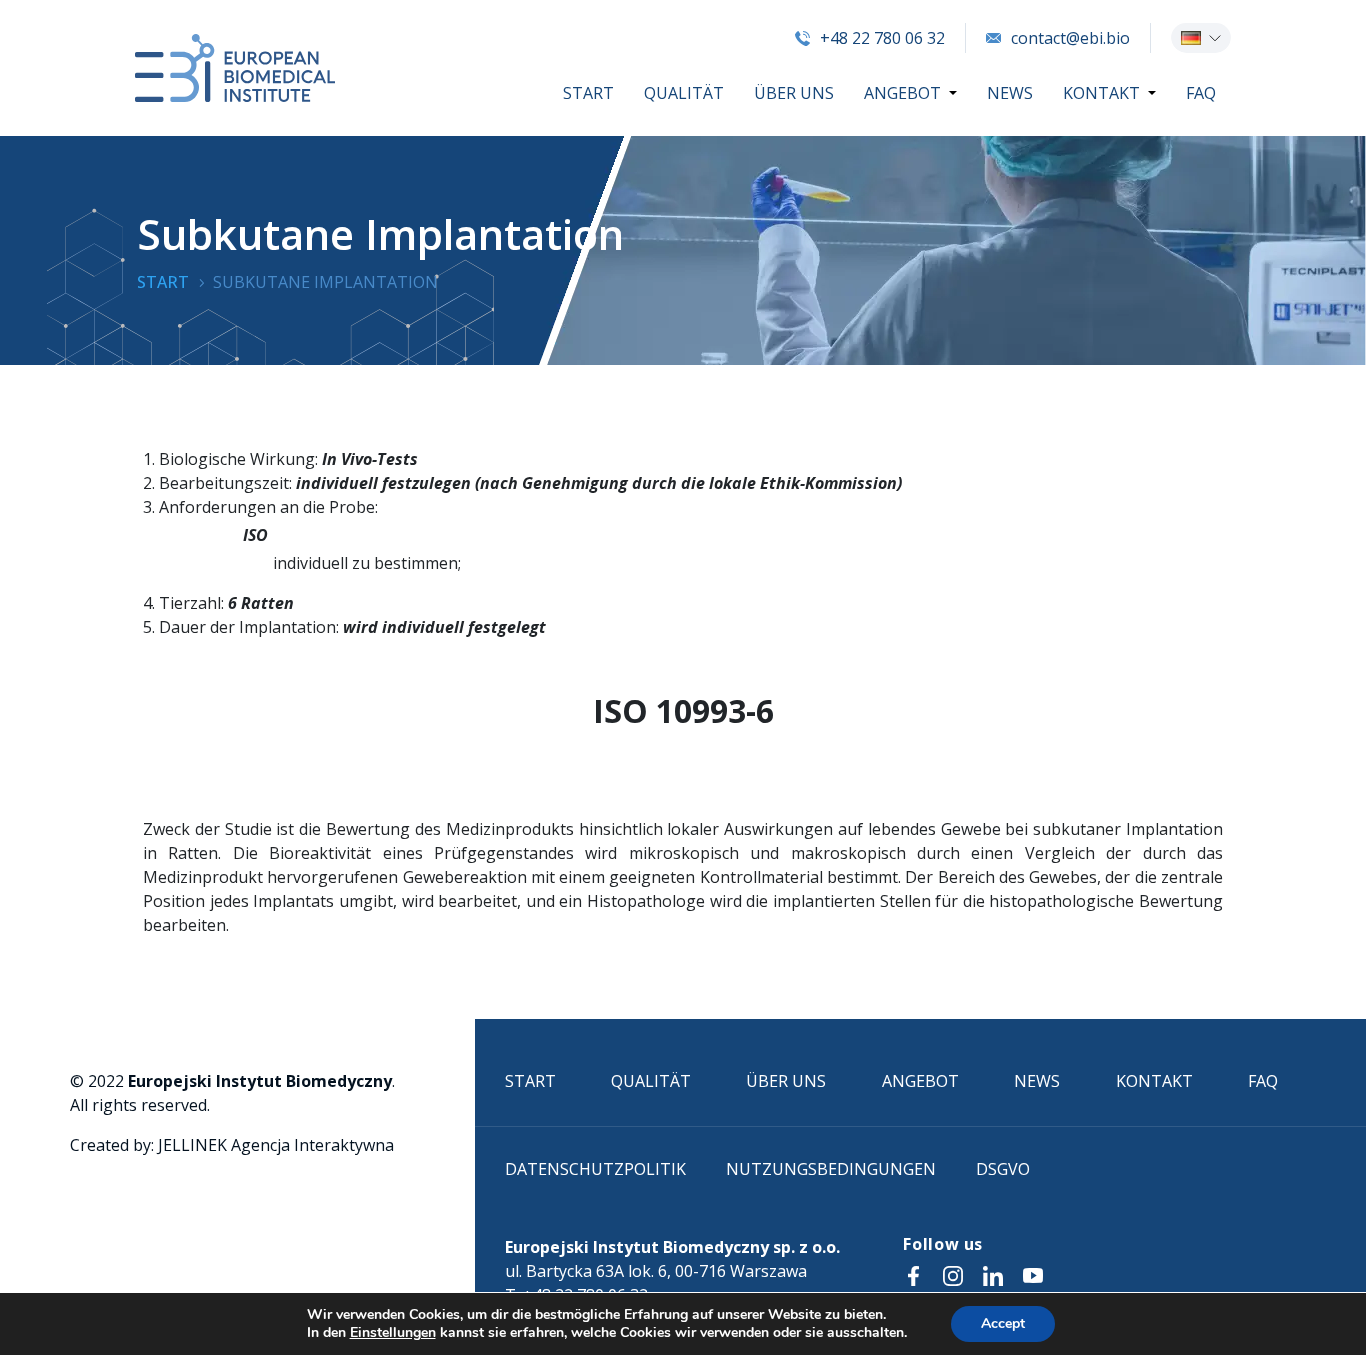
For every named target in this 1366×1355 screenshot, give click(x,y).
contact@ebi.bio (1070, 38)
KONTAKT (1101, 93)
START (588, 93)
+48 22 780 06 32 (882, 38)
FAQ (1201, 93)
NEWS (1010, 93)
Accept (1003, 1323)
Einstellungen (393, 1333)
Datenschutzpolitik (595, 1169)
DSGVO (1003, 1169)
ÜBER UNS (794, 93)
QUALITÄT (684, 93)
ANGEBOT (902, 93)
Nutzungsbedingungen (831, 1169)
